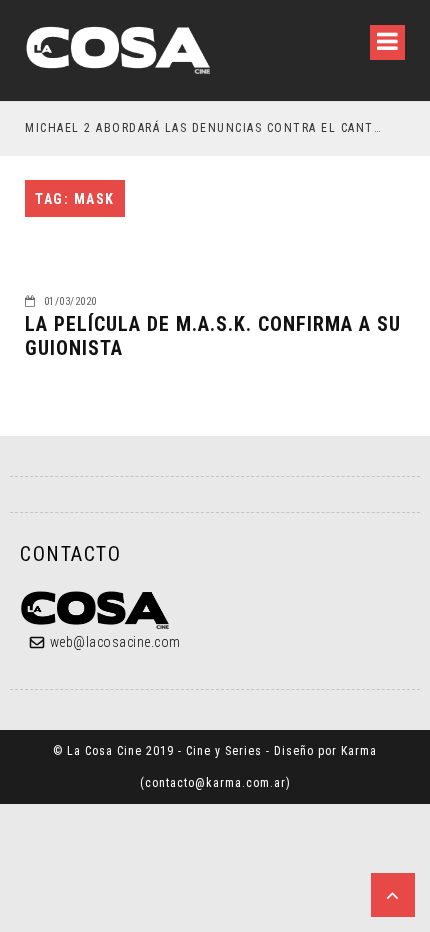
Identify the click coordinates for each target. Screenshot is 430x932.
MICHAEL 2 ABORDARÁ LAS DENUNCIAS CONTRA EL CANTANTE (205, 128)
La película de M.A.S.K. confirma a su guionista (213, 336)
